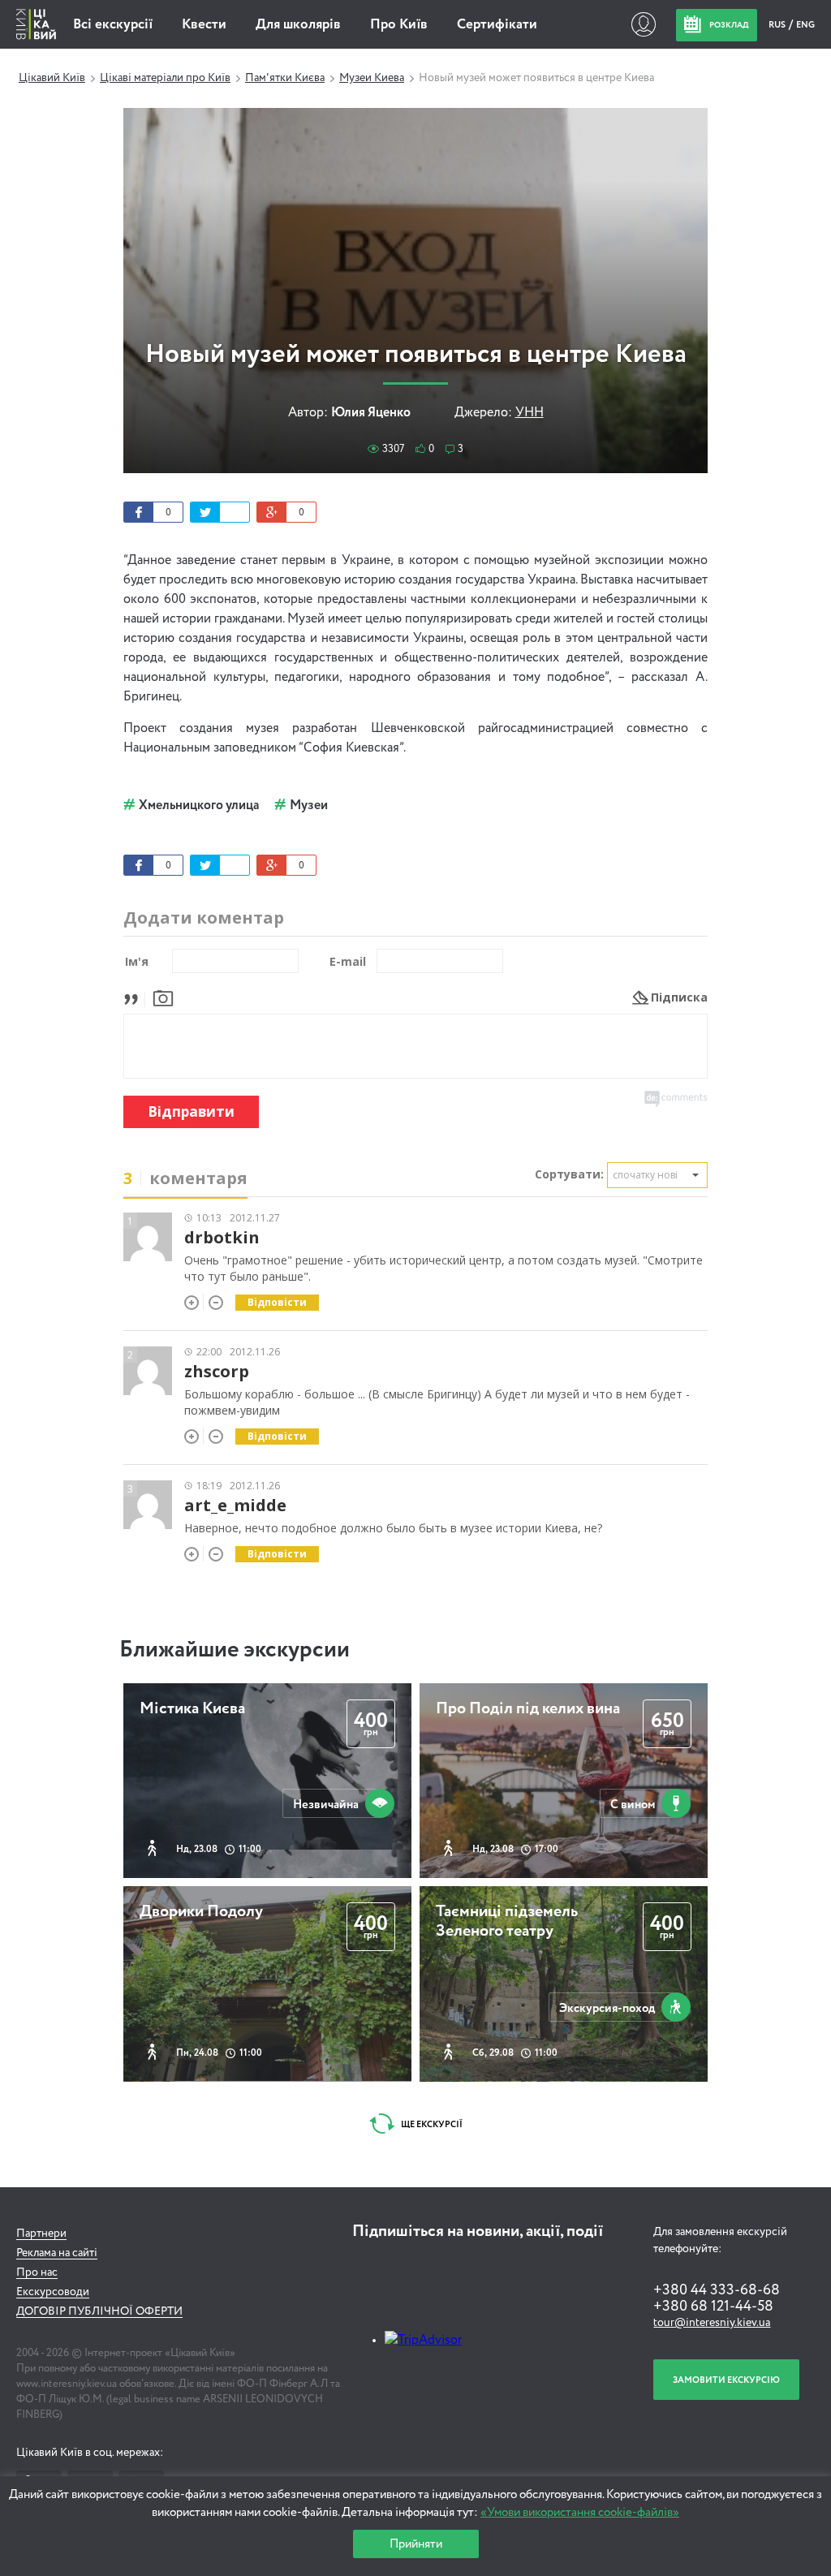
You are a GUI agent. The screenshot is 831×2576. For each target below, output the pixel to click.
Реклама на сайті (57, 2253)
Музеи (309, 806)
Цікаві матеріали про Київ (165, 78)
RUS (778, 25)
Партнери (41, 2234)
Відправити (191, 1111)
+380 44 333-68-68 (717, 2290)
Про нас (37, 2272)
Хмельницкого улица (199, 806)
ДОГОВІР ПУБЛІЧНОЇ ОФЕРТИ (99, 2311)
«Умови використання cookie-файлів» (580, 2512)
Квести (204, 25)
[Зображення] (163, 997)
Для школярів (298, 25)
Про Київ (399, 25)
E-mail (348, 961)
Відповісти (277, 1302)
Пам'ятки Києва (285, 78)
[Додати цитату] (135, 997)
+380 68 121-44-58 (713, 2307)
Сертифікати (497, 25)
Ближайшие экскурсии (235, 1650)
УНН (530, 413)
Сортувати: (569, 1174)
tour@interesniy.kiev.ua (712, 2323)
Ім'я (137, 961)
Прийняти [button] (416, 2544)
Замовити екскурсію (726, 2380)
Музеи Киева (372, 78)
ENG (805, 25)
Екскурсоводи (53, 2292)
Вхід (643, 24)
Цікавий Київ (52, 78)
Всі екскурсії (113, 25)
